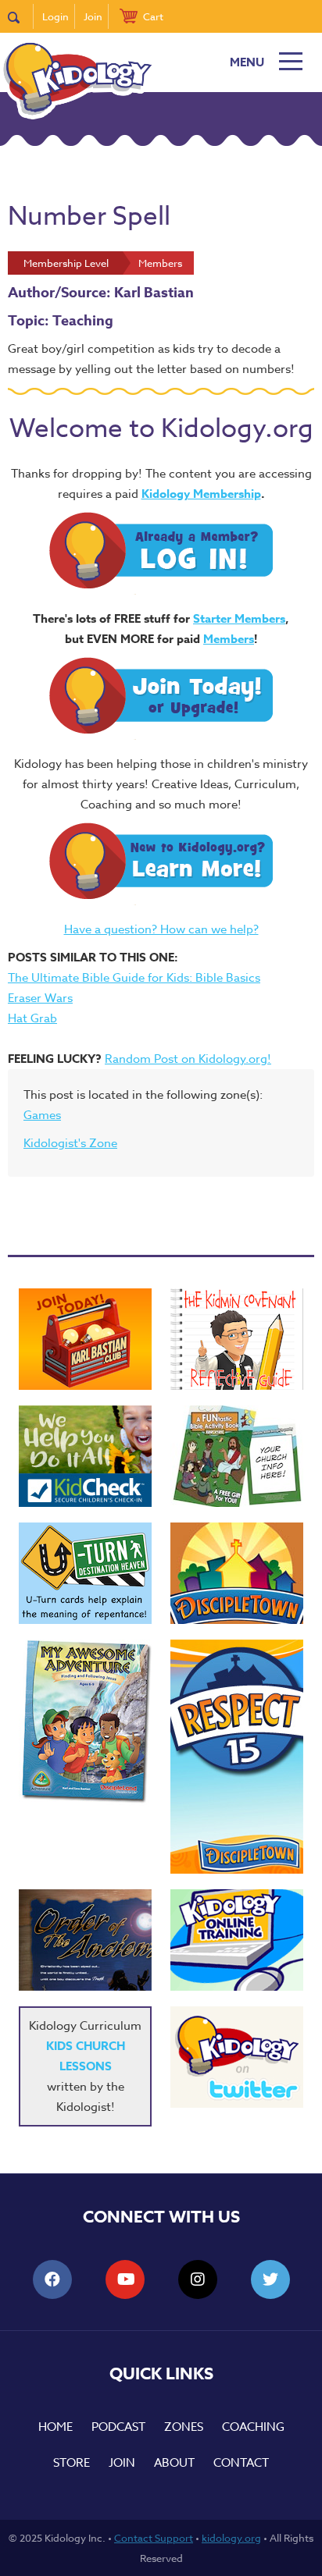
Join (93, 16)
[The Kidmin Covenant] (237, 1339)
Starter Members (239, 618)
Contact (241, 2463)
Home (55, 2427)
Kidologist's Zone (70, 1143)
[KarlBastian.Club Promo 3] (85, 1339)
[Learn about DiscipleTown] (237, 1573)
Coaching (253, 2427)
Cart (153, 16)
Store (72, 2463)
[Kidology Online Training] (237, 1940)
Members (229, 639)
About (174, 2463)
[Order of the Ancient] (85, 1940)
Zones (184, 2427)
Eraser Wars (40, 998)
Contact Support (154, 2538)
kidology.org (231, 2538)
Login (55, 16)
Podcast (118, 2427)
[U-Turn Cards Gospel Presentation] (85, 1573)
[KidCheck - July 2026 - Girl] (85, 1456)
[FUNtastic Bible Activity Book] (237, 1456)
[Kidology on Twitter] (237, 2057)
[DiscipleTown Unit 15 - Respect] (237, 1757)
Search (21, 16)
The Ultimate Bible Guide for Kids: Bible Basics (134, 978)
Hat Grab (32, 1018)
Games (42, 1115)
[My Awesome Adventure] (85, 1723)
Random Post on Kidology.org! (188, 1059)
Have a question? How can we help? (161, 929)
